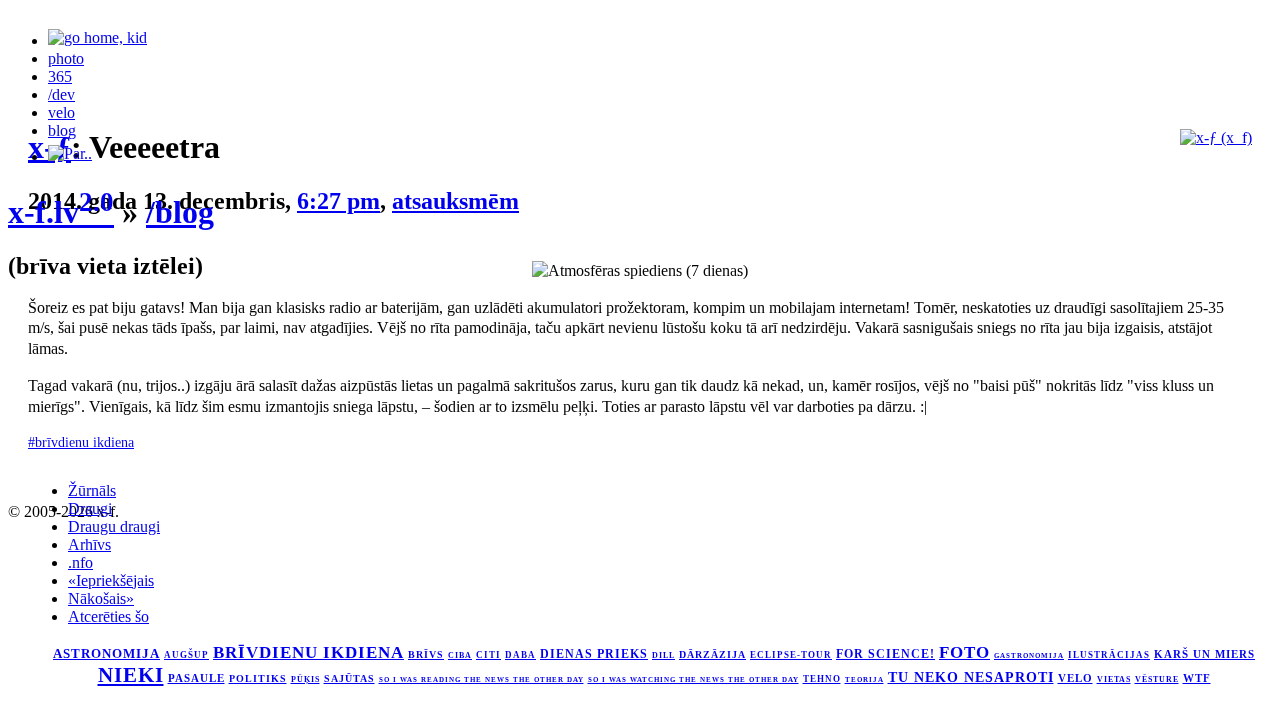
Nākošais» (101, 598)
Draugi (90, 508)
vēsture (1157, 679)
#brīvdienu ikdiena (81, 442)
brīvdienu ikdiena (308, 652)
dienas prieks (594, 654)
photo (66, 58)
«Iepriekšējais (111, 580)
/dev (61, 94)
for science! (885, 654)
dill (663, 655)
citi (488, 655)
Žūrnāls (92, 490)
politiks (258, 679)
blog (62, 130)
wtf (1197, 678)
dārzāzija (712, 654)
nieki (131, 675)
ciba (460, 655)
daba (520, 655)
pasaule (196, 678)
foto (964, 652)
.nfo (80, 562)
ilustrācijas (1109, 655)
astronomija (106, 654)
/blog (180, 212)
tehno (822, 679)
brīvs (426, 654)
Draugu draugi (114, 526)
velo (61, 112)
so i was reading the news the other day (481, 680)
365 (60, 76)
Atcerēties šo (108, 616)
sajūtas (349, 678)
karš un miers (1204, 654)
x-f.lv (61, 212)
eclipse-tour (791, 655)
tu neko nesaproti (971, 677)
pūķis (305, 679)
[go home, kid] (97, 40)
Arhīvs (89, 544)
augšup (186, 655)
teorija (864, 680)
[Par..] (70, 156)
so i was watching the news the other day (693, 679)
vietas (1114, 679)
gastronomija (1029, 655)
